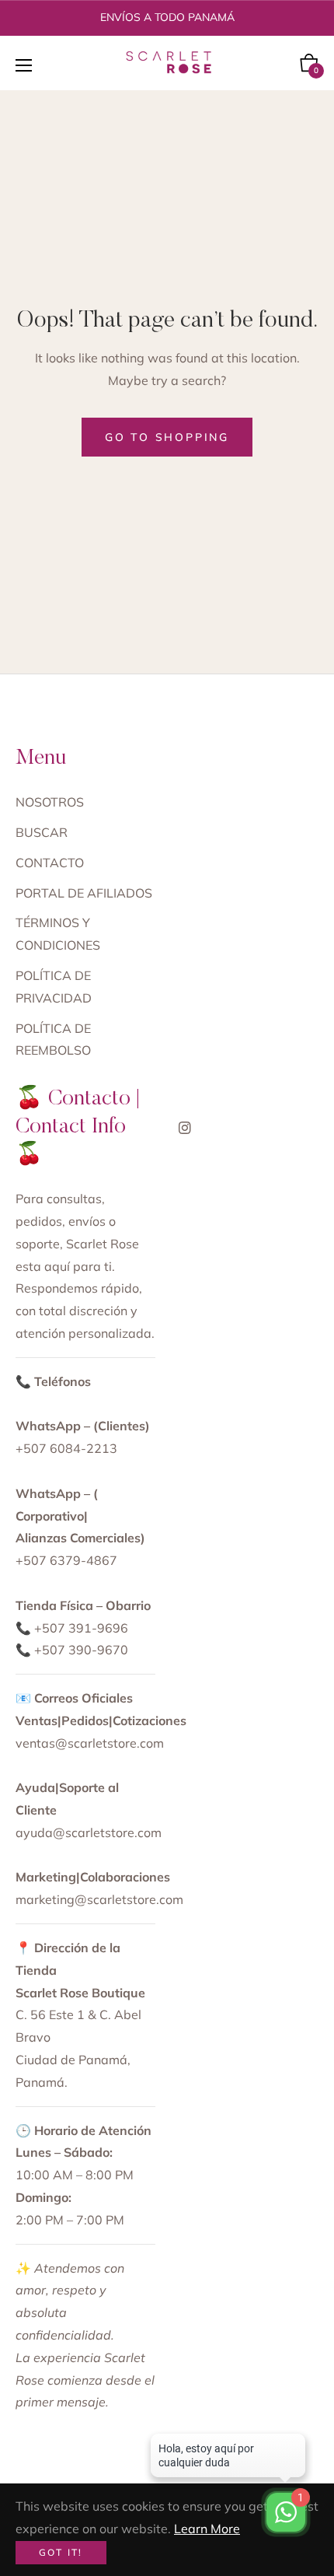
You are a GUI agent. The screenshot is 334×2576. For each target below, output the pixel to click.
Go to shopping (167, 437)
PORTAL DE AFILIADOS (84, 893)
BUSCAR (42, 832)
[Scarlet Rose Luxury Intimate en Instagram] (185, 1127)
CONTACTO (50, 863)
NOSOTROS (50, 802)
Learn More (207, 2529)
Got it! (61, 2552)
